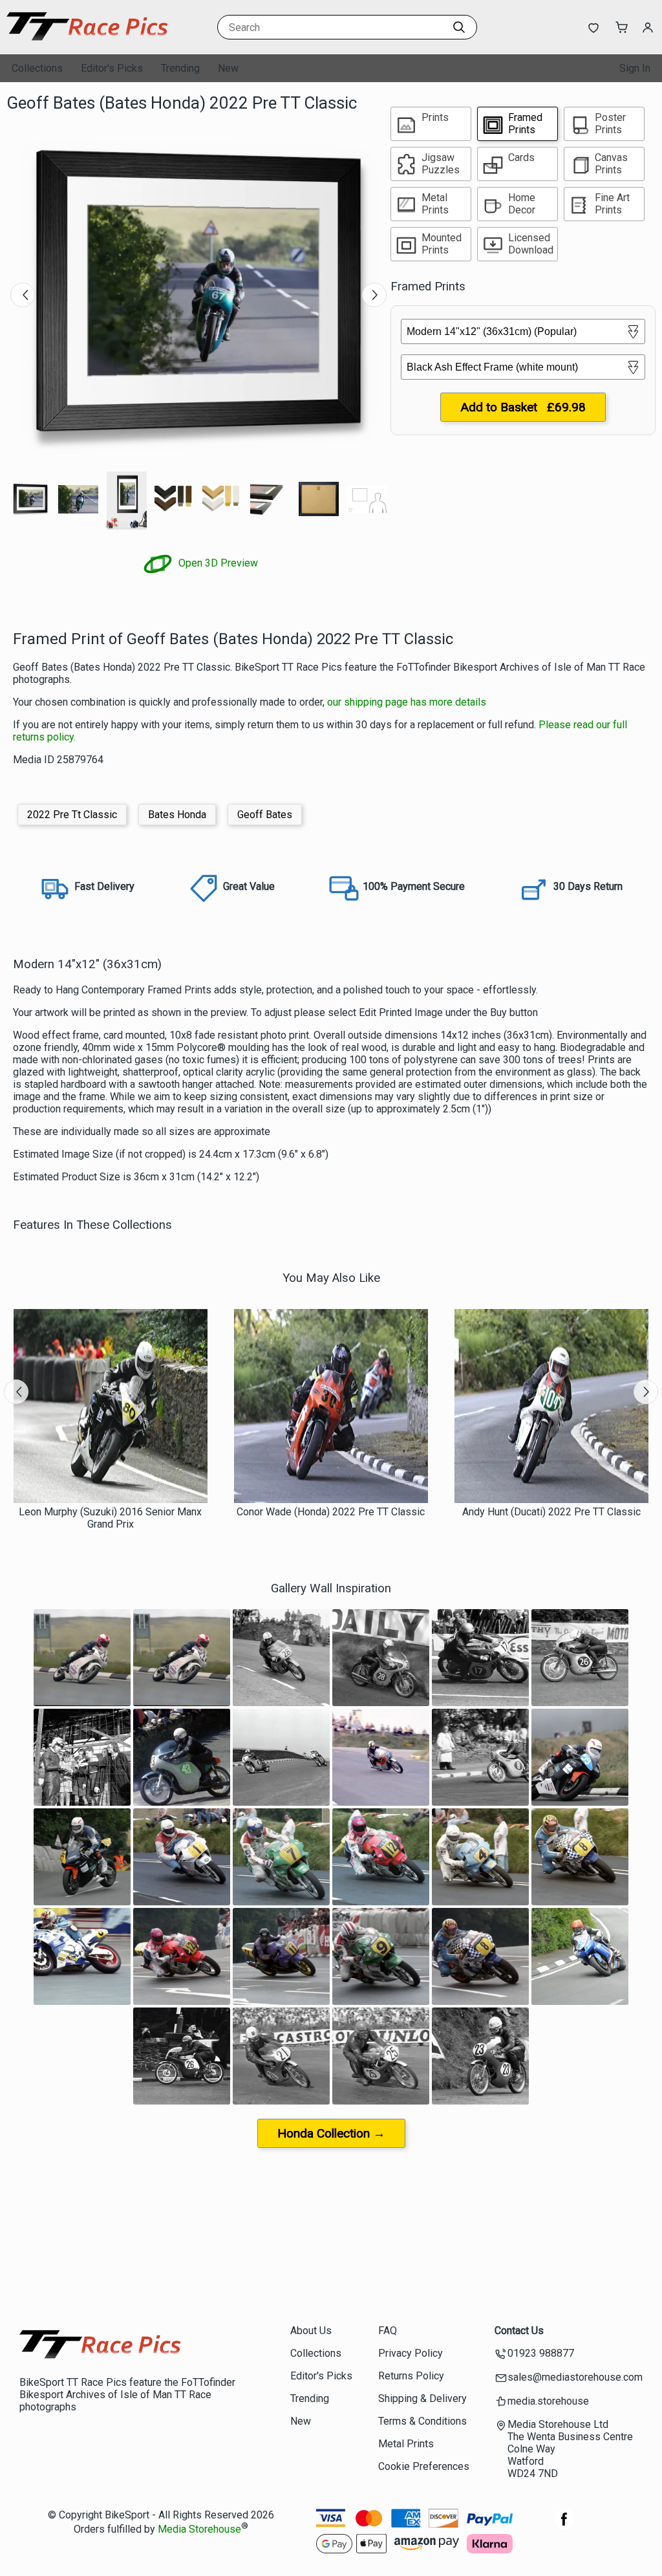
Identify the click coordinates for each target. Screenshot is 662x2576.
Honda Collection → (331, 2133)
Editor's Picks (112, 68)
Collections (37, 68)
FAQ (388, 2331)
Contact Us (519, 2331)
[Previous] (23, 295)
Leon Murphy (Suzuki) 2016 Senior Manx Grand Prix (110, 1518)
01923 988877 (541, 2353)
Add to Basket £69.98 (523, 407)
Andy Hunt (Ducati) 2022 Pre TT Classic (551, 1512)
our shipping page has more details (407, 702)
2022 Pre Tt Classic (72, 815)
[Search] (459, 27)
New (228, 68)
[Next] (374, 295)
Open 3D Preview (217, 563)
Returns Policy (411, 2376)
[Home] (87, 42)
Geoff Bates (265, 815)
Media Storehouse (199, 2530)
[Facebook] (564, 2526)
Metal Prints (406, 2444)
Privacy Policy (411, 2353)
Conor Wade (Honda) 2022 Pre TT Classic (331, 1512)
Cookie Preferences (424, 2466)
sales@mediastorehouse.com (575, 2377)
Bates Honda (177, 815)
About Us (311, 2331)
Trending (180, 68)
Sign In (635, 68)
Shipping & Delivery (422, 2398)
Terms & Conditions (422, 2421)
